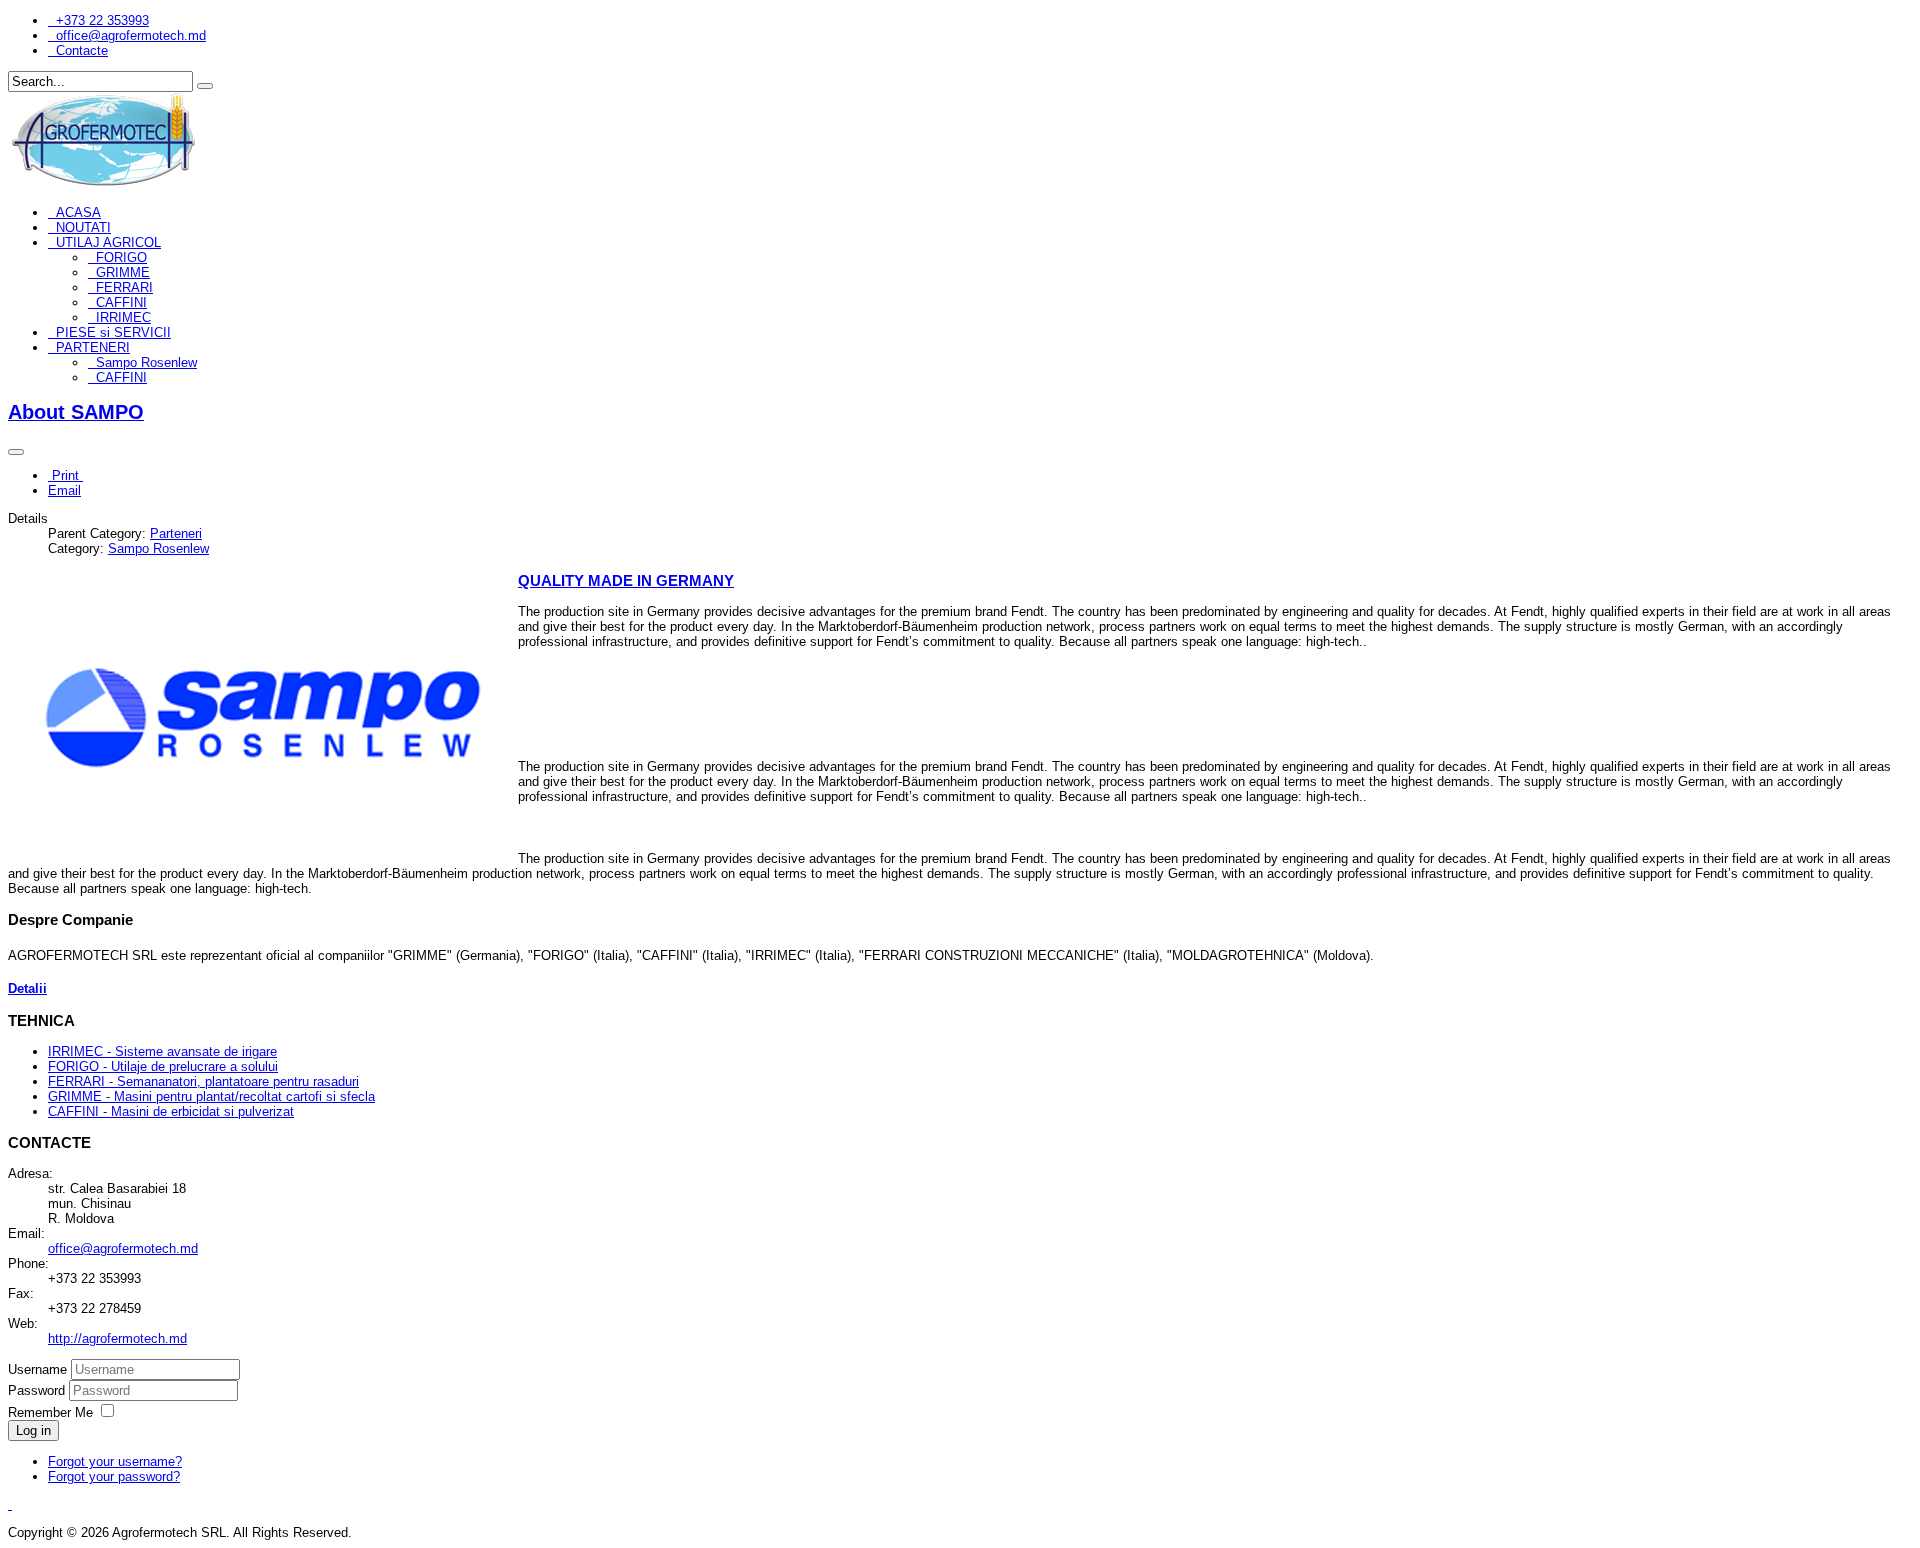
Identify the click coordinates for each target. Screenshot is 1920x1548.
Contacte (82, 50)
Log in (33, 1430)
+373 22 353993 (102, 20)
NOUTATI (83, 227)
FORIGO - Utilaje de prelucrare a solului (163, 1066)
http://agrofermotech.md (117, 1338)
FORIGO (121, 257)
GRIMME (123, 272)
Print (65, 475)
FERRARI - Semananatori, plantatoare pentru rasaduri (203, 1081)
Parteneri (176, 533)
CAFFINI (121, 302)
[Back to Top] (10, 1504)
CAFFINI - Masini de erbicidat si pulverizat (171, 1111)
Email (64, 490)
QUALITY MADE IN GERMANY (626, 580)
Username (37, 1369)
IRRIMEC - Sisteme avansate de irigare (162, 1051)
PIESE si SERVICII (113, 332)
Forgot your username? (115, 1461)
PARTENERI (93, 347)
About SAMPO (76, 412)
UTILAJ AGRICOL (108, 242)
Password (38, 1390)
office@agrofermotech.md (131, 35)
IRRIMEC (123, 317)
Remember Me (50, 1412)
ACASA (78, 212)
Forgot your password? (114, 1476)
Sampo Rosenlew (146, 362)
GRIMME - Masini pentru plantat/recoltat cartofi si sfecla (211, 1096)
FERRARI (124, 287)
